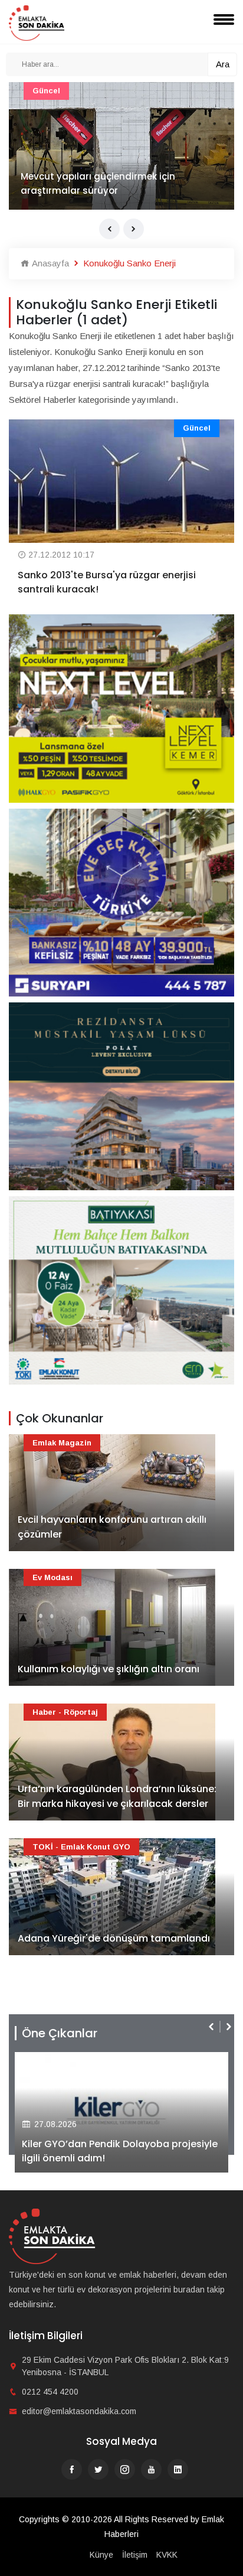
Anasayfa (49, 263)
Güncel (46, 91)
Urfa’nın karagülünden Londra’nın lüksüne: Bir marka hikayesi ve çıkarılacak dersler (117, 1797)
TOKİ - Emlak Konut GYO (81, 1847)
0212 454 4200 (50, 2392)
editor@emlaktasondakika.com (79, 2411)
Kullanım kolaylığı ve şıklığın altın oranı (109, 1669)
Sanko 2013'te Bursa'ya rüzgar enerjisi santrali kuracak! (107, 582)
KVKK (167, 2555)
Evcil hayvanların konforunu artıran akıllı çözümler (112, 1527)
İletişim (135, 2555)
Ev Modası (52, 1577)
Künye (101, 2555)
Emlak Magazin (62, 1443)
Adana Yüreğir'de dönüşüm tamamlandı (114, 1938)
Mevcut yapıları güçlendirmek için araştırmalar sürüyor (98, 183)
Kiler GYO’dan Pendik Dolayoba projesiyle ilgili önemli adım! (120, 2151)
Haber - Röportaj (65, 1712)
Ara (223, 64)
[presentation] (109, 229)
